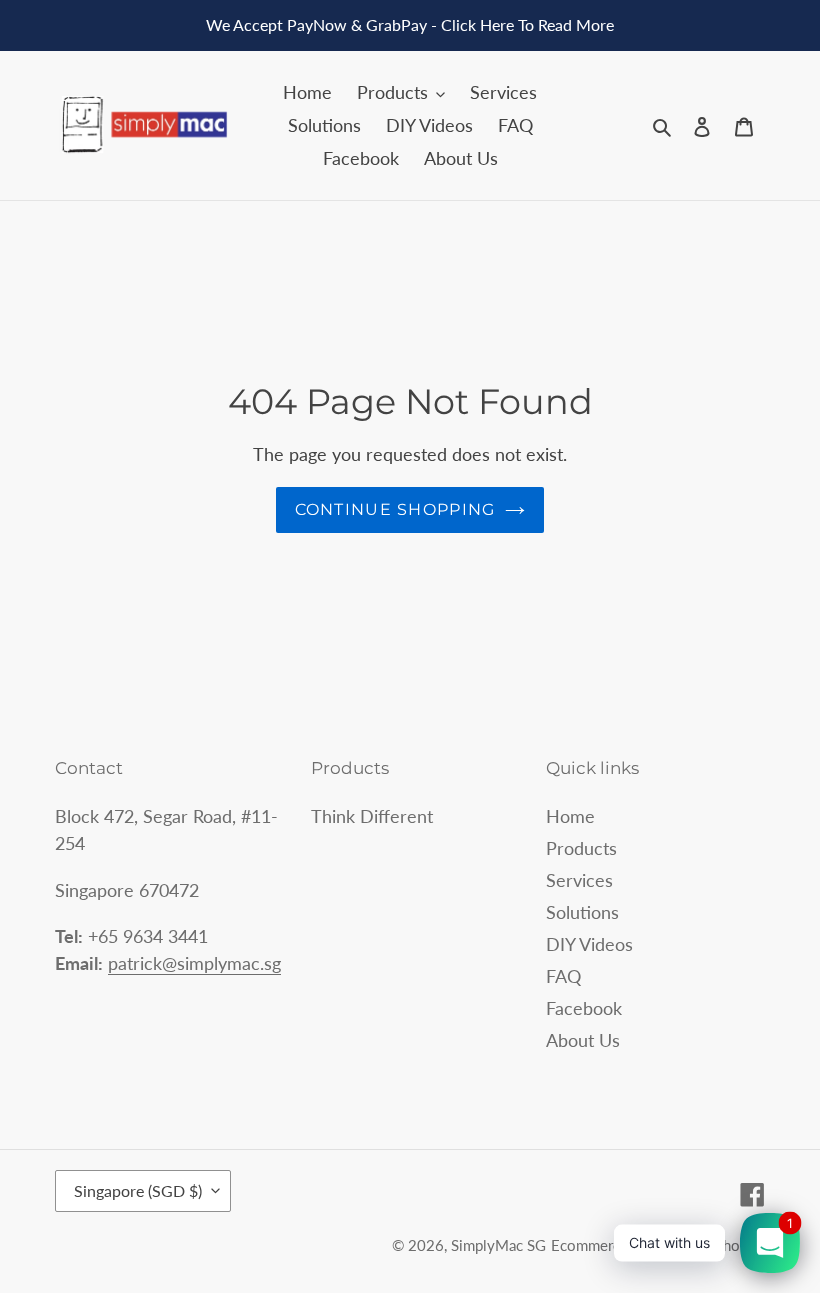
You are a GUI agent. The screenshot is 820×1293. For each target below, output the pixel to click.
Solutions (582, 912)
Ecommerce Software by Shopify (658, 1245)
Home (570, 816)
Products (581, 848)
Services (579, 880)
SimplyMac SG (498, 1245)
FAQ (563, 976)
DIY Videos (589, 944)
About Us (583, 1040)
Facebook (584, 1008)
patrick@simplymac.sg (194, 963)
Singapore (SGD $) (138, 1190)
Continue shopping (395, 509)
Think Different (372, 816)
